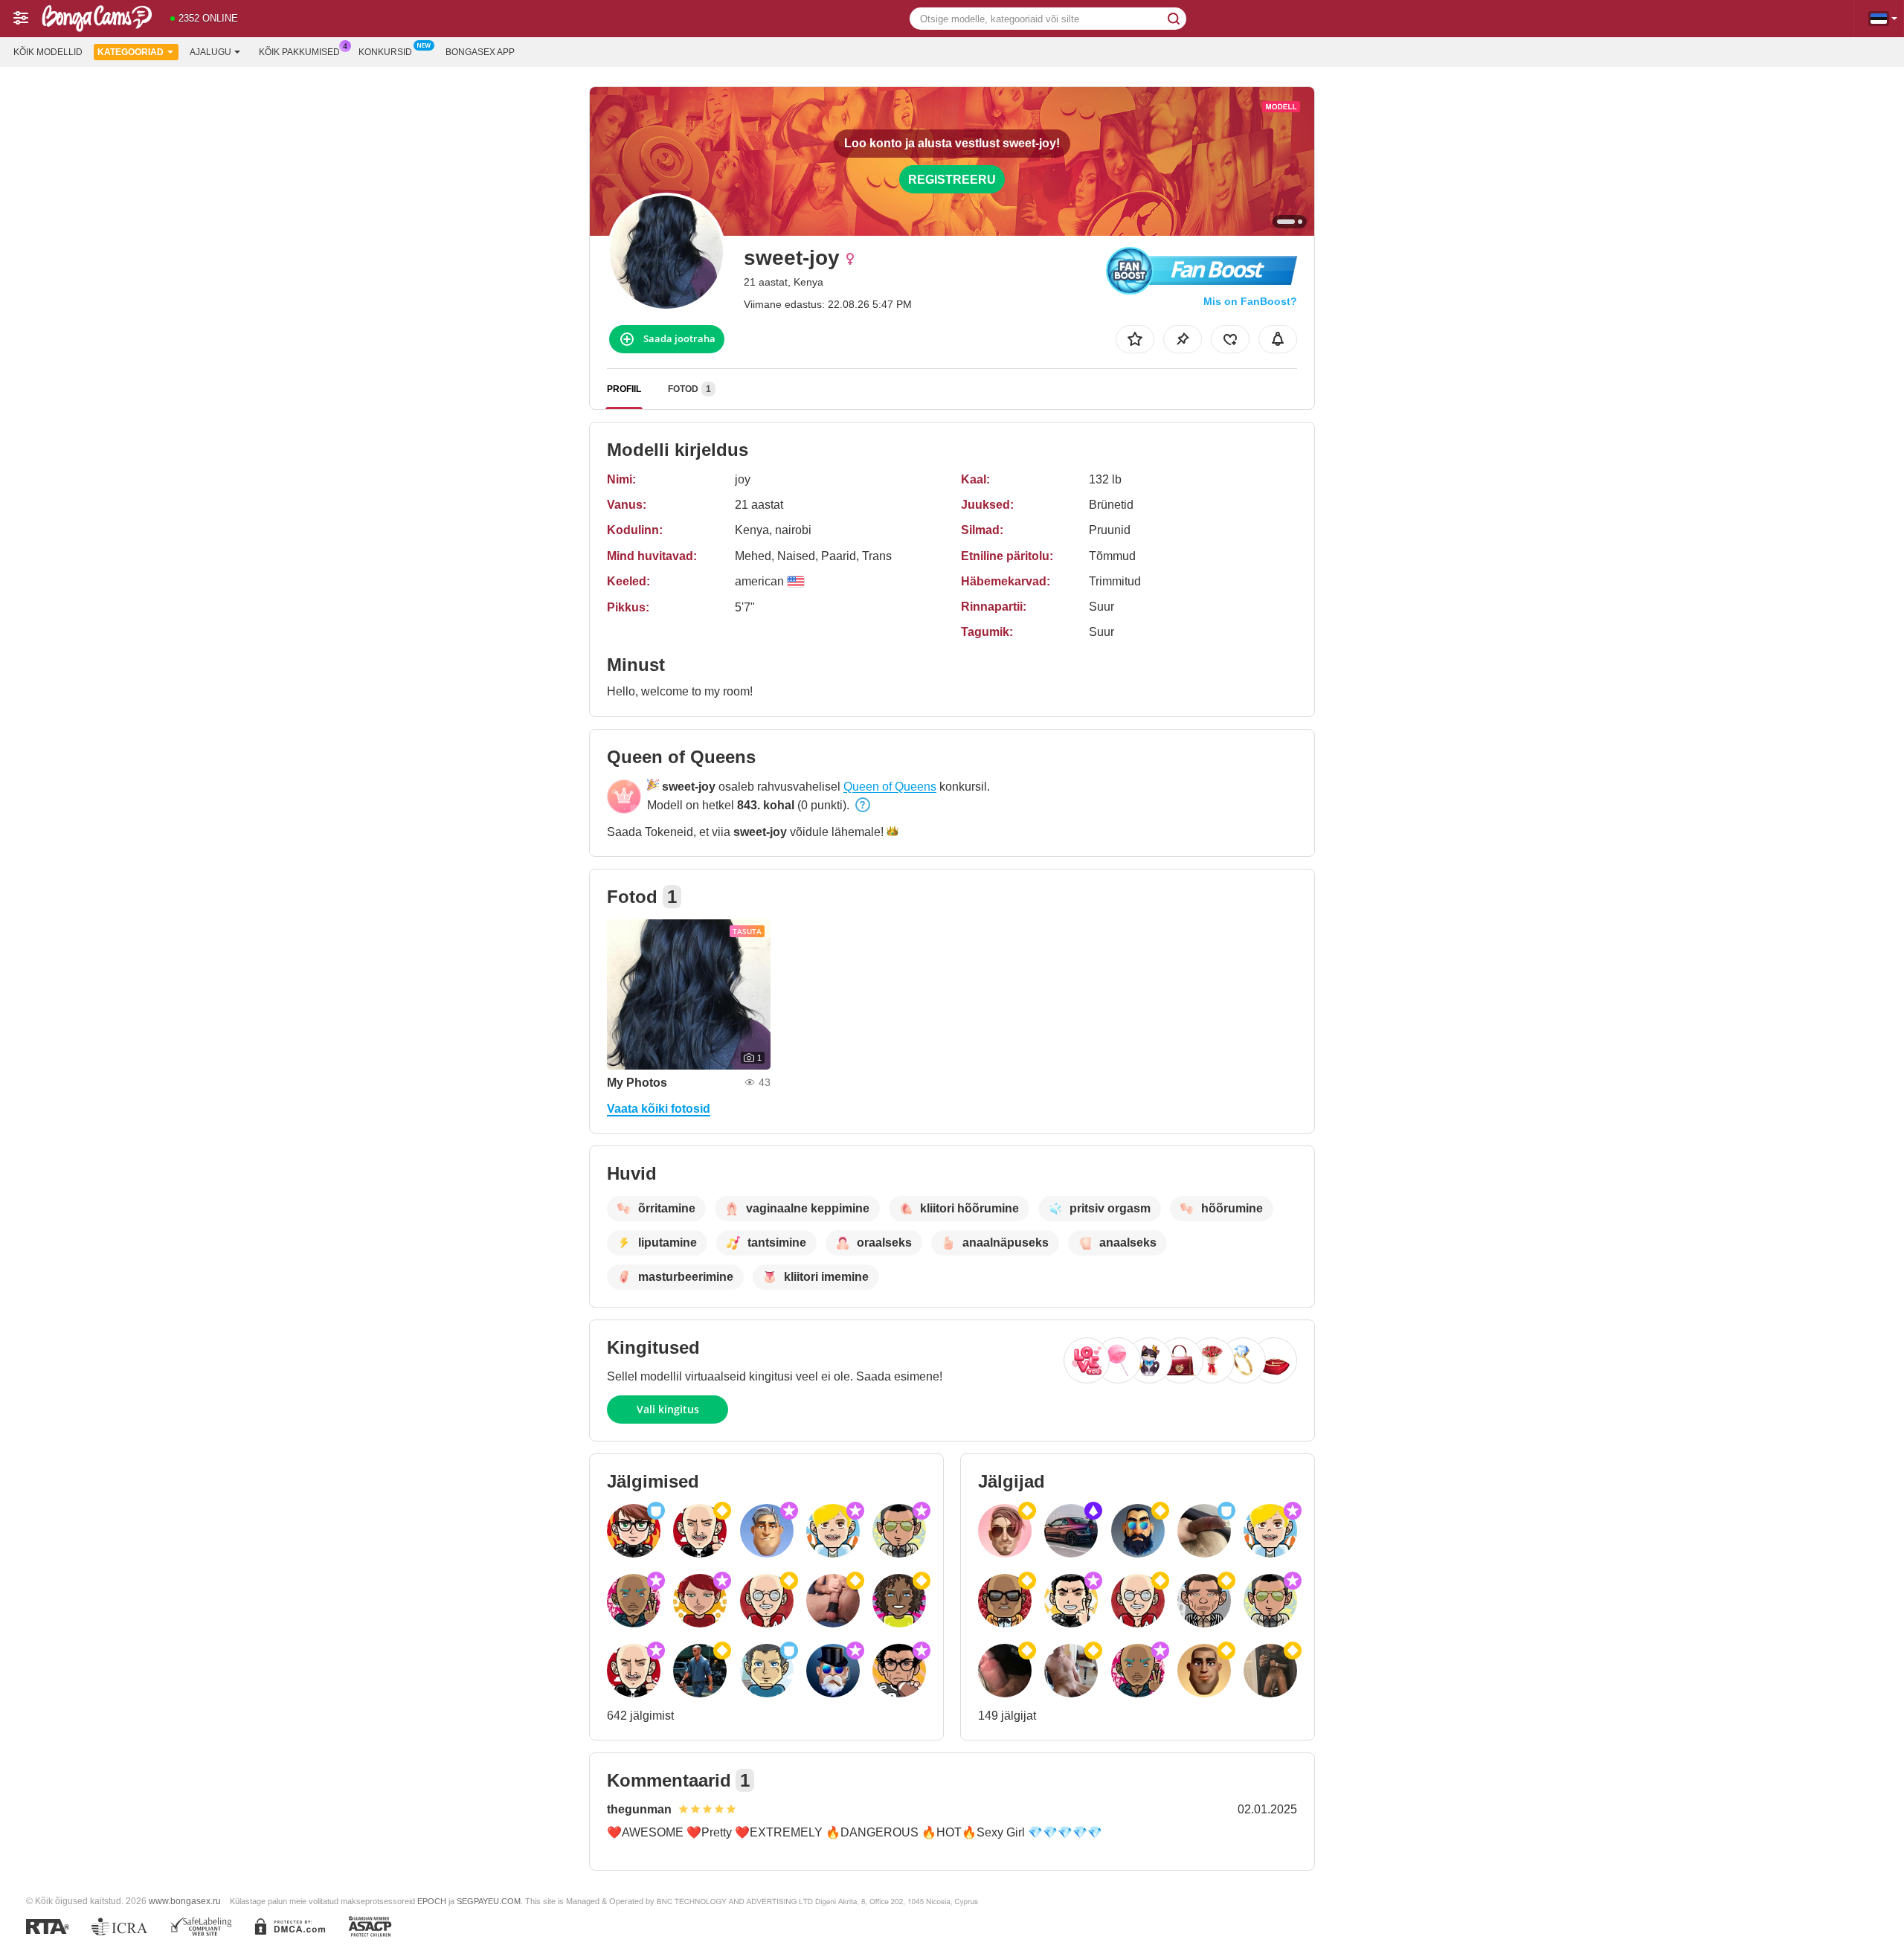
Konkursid (385, 52)
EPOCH (432, 1901)
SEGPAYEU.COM (489, 1901)
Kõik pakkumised (299, 52)
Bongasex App (480, 52)
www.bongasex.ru (185, 1901)
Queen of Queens (890, 787)
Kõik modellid (48, 52)
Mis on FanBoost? (1250, 301)
